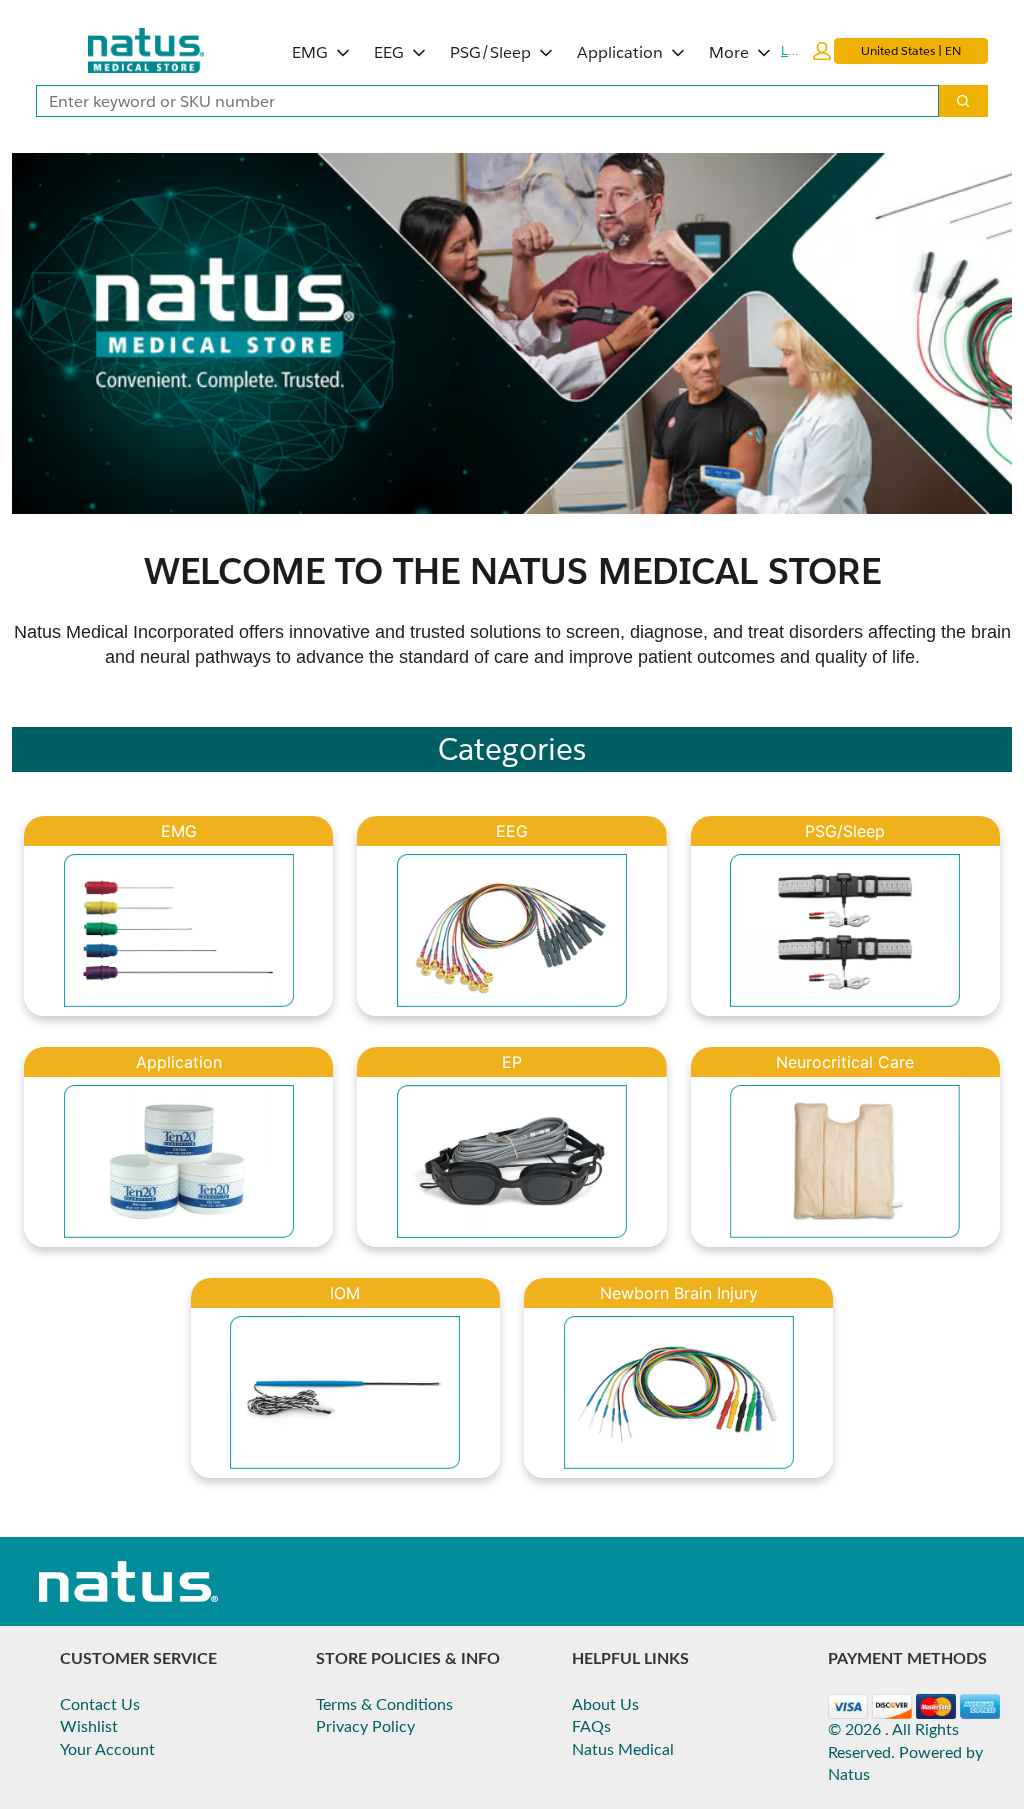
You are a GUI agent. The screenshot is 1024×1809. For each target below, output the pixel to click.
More (729, 52)
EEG (389, 52)
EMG (310, 52)
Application (620, 52)
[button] (806, 51)
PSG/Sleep (490, 52)
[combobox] (479, 101)
